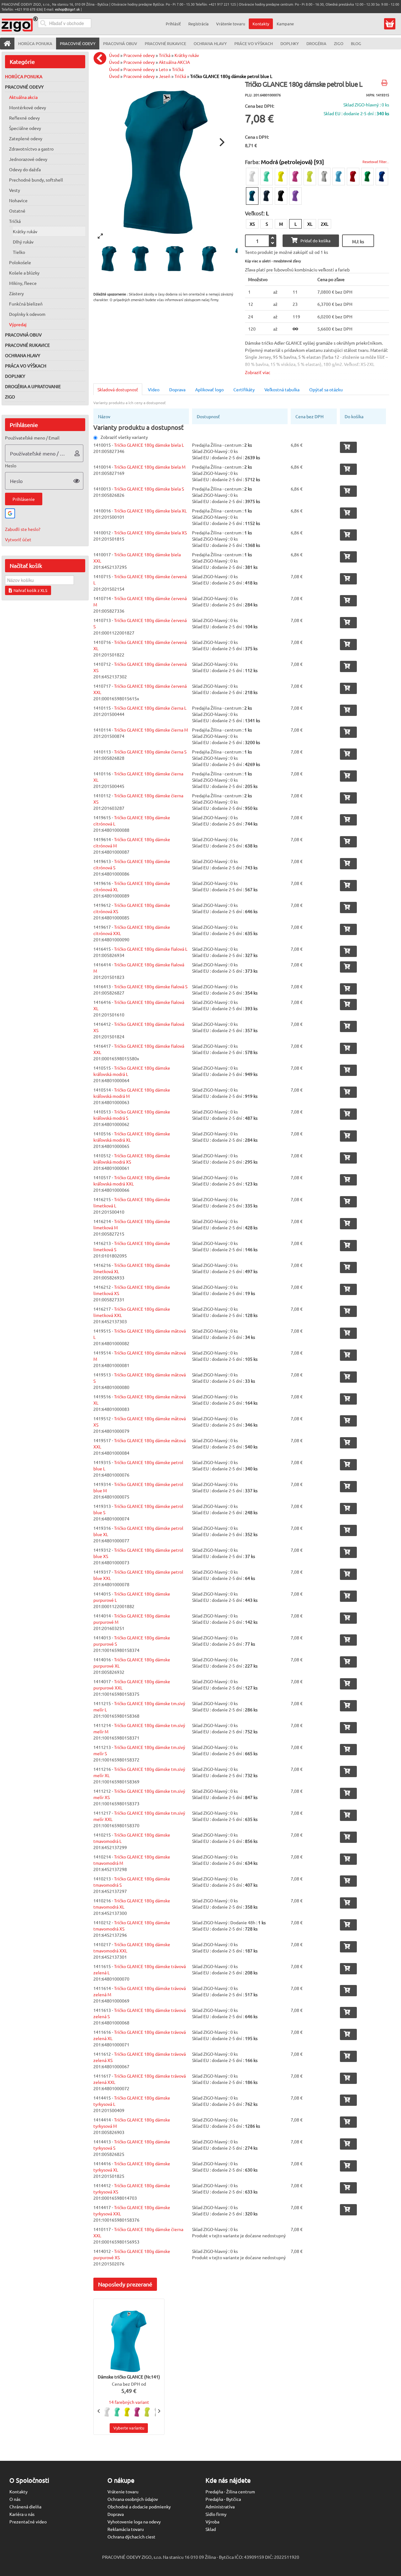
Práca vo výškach (26, 366)
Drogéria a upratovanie (33, 386)
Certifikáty (244, 389)
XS (252, 224)
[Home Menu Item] (7, 44)
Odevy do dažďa (25, 169)
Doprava (177, 389)
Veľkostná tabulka (282, 389)
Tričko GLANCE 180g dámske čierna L (150, 708)
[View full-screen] (100, 236)
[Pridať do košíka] (348, 447)
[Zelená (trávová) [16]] (367, 177)
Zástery (16, 293)
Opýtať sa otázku (326, 389)
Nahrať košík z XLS (30, 590)
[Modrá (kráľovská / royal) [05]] (382, 177)
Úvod (114, 55)
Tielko (19, 252)
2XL (325, 224)
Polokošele (20, 262)
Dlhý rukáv (23, 242)
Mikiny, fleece (23, 283)
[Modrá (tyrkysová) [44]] (339, 177)
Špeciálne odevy (25, 128)
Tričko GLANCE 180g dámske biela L (149, 445)
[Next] (221, 142)
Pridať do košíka (315, 241)
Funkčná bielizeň (26, 304)
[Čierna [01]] (281, 196)
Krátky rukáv (25, 231)
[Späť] (102, 58)
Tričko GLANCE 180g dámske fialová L (151, 949)
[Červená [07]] (353, 177)
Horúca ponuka (24, 76)
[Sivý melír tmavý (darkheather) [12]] (324, 177)
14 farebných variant (129, 2402)
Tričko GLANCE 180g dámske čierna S (150, 752)
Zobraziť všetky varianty (124, 437)
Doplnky (15, 376)
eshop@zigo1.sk (68, 9)
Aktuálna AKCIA (174, 62)
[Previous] (99, 2411)
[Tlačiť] (385, 83)
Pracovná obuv (23, 335)
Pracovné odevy (24, 87)
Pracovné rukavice (27, 345)
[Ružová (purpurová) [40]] (295, 177)
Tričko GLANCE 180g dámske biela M (150, 467)
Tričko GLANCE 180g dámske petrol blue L (231, 76)
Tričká (15, 221)
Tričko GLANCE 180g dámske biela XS (150, 532)
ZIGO (10, 397)
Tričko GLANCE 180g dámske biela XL (150, 511)
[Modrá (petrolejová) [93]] (252, 196)
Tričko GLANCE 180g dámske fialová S (151, 986)
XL (310, 224)
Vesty (15, 190)
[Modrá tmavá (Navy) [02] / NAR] (267, 196)
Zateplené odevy (26, 138)
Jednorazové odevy (28, 159)
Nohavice (18, 200)
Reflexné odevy (24, 118)
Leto (163, 69)
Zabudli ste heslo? (23, 529)
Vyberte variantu (129, 2428)
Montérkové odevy (28, 107)
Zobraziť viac (258, 372)
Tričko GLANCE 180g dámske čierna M (151, 730)
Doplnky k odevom (27, 314)
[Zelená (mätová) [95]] (267, 177)
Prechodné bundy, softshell (36, 180)
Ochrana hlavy (23, 355)
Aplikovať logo (209, 389)
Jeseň (165, 76)
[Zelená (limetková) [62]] (310, 177)
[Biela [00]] (252, 177)
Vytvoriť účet (18, 539)
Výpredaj (18, 324)
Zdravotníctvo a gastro (31, 149)
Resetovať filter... (376, 162)
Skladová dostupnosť (118, 389)
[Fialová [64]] (295, 196)
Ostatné (17, 211)
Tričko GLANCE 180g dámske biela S (149, 489)
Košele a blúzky (24, 273)
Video (154, 389)
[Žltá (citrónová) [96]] (281, 177)
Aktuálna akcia (23, 97)
